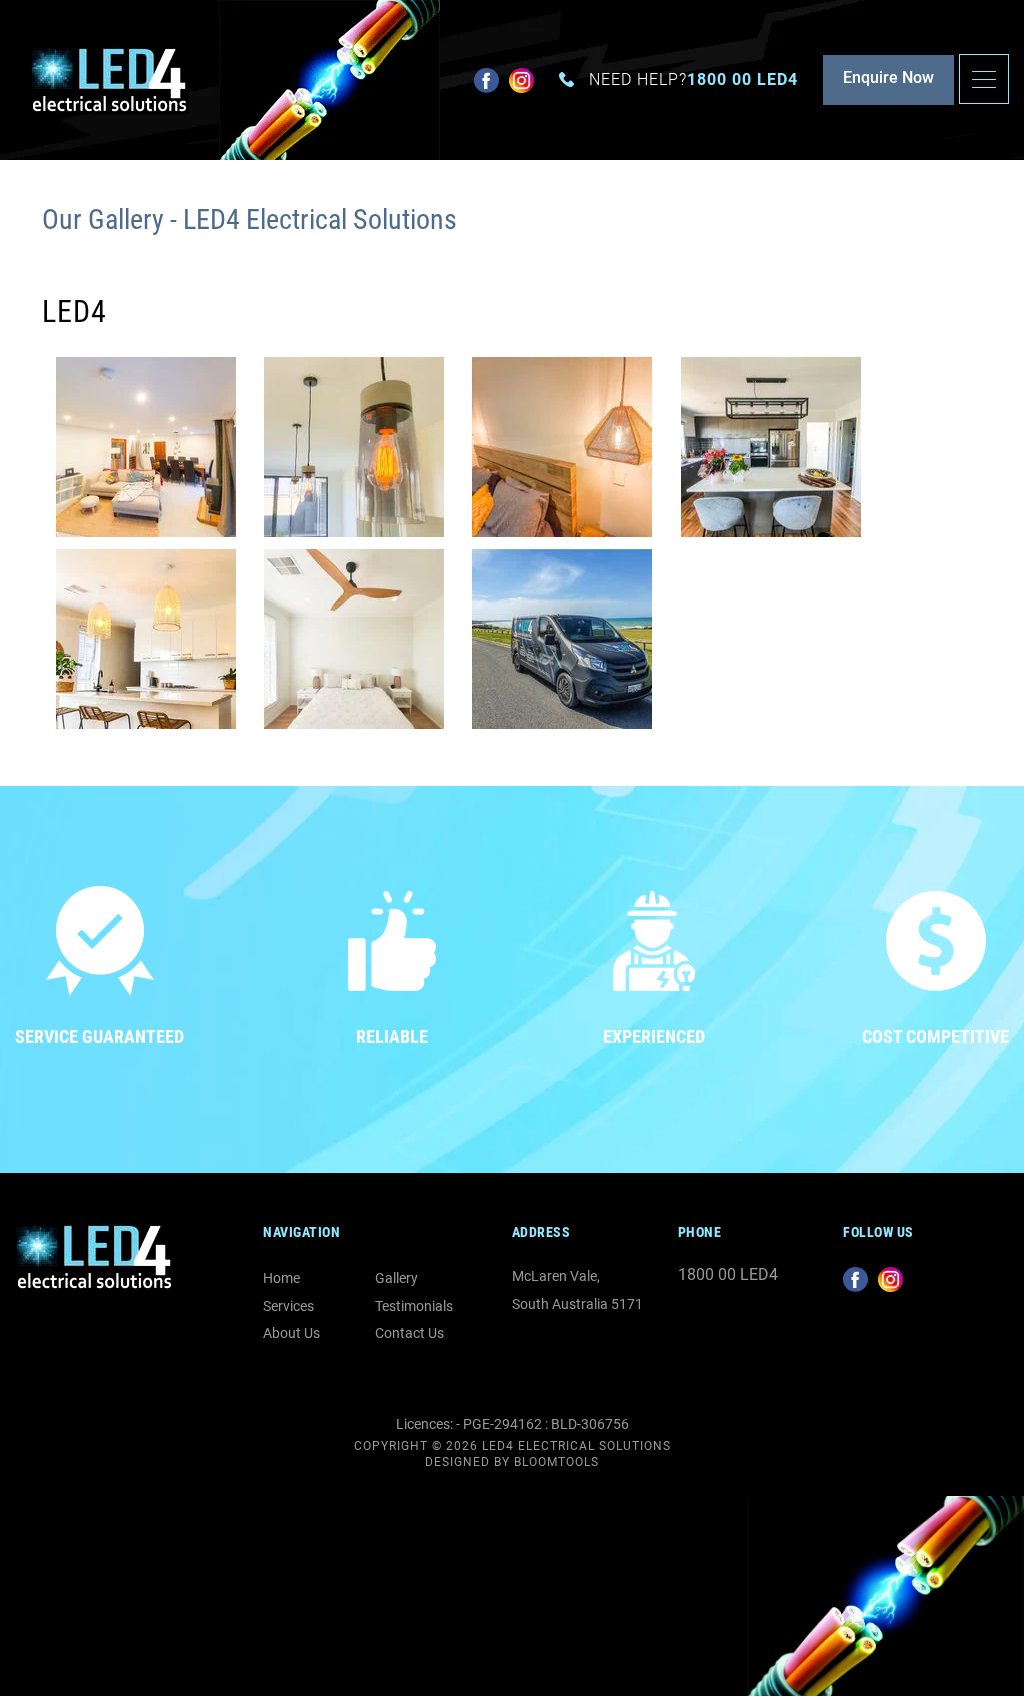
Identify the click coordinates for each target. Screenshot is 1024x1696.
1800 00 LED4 (693, 79)
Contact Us (409, 1333)
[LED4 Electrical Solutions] (109, 78)
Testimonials (414, 1306)
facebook (486, 80)
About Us (291, 1333)
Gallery (396, 1278)
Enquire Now (888, 77)
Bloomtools (556, 1462)
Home (281, 1278)
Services (288, 1306)
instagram (521, 80)
